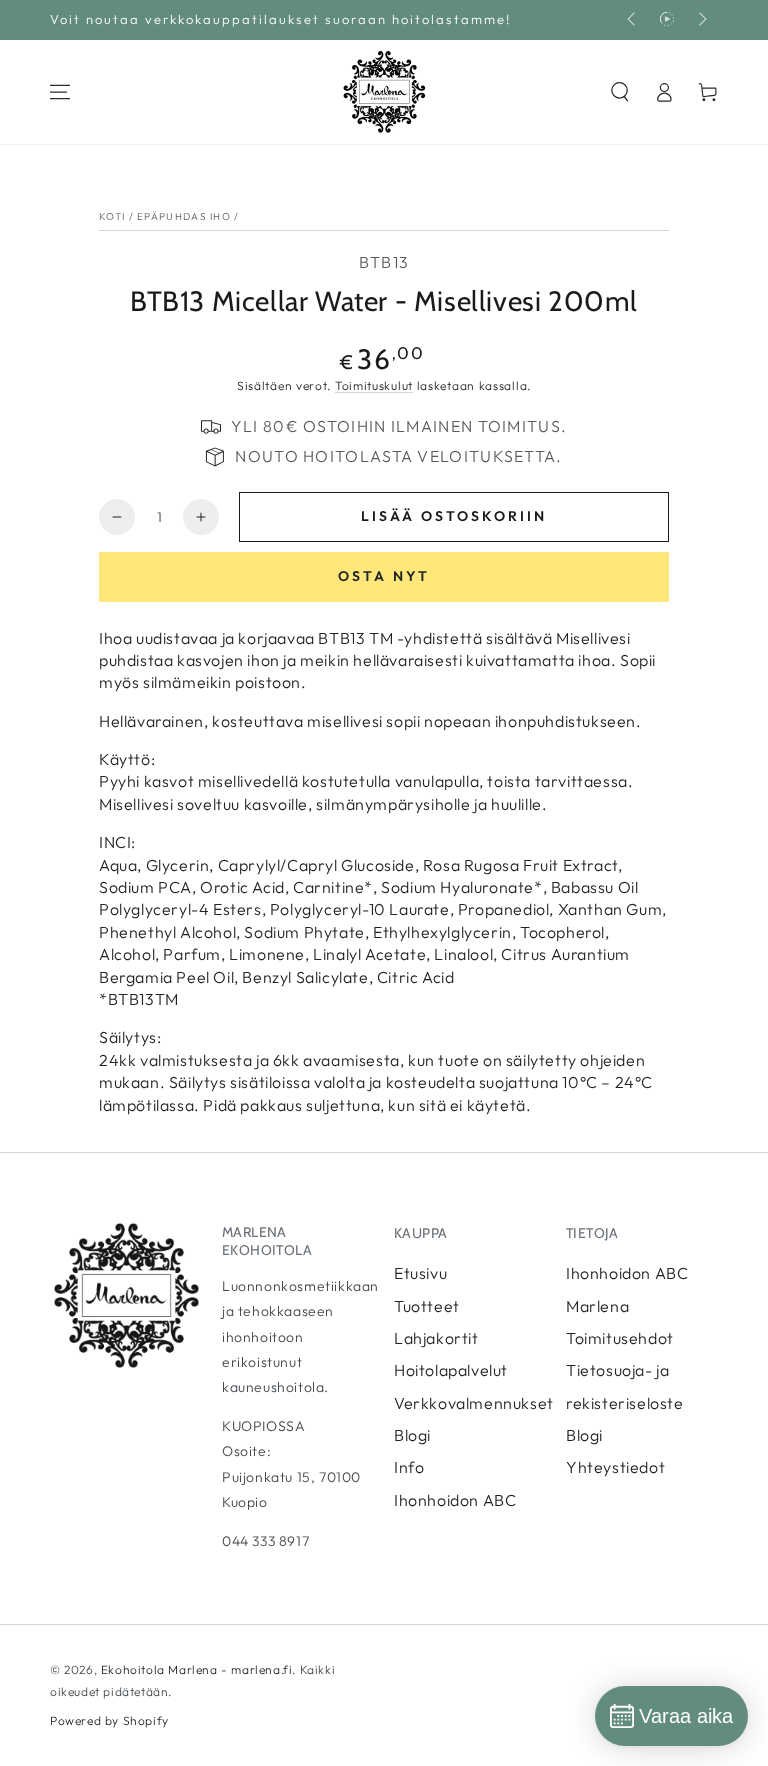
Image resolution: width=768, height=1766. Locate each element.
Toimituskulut (374, 385)
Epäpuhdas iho (184, 216)
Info (409, 1467)
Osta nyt (384, 576)
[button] (620, 92)
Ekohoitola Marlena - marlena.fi (197, 1669)
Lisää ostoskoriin (454, 516)
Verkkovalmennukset (474, 1403)
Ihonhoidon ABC (455, 1500)
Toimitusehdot (620, 1338)
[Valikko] (60, 92)
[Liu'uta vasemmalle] (633, 20)
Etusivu (420, 1273)
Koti (112, 216)
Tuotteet (427, 1306)
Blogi (412, 1435)
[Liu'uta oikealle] (701, 20)
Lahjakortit (436, 1338)
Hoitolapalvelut (451, 1370)
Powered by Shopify (109, 1720)
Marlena (597, 1306)
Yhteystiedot (615, 1467)
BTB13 (384, 262)
